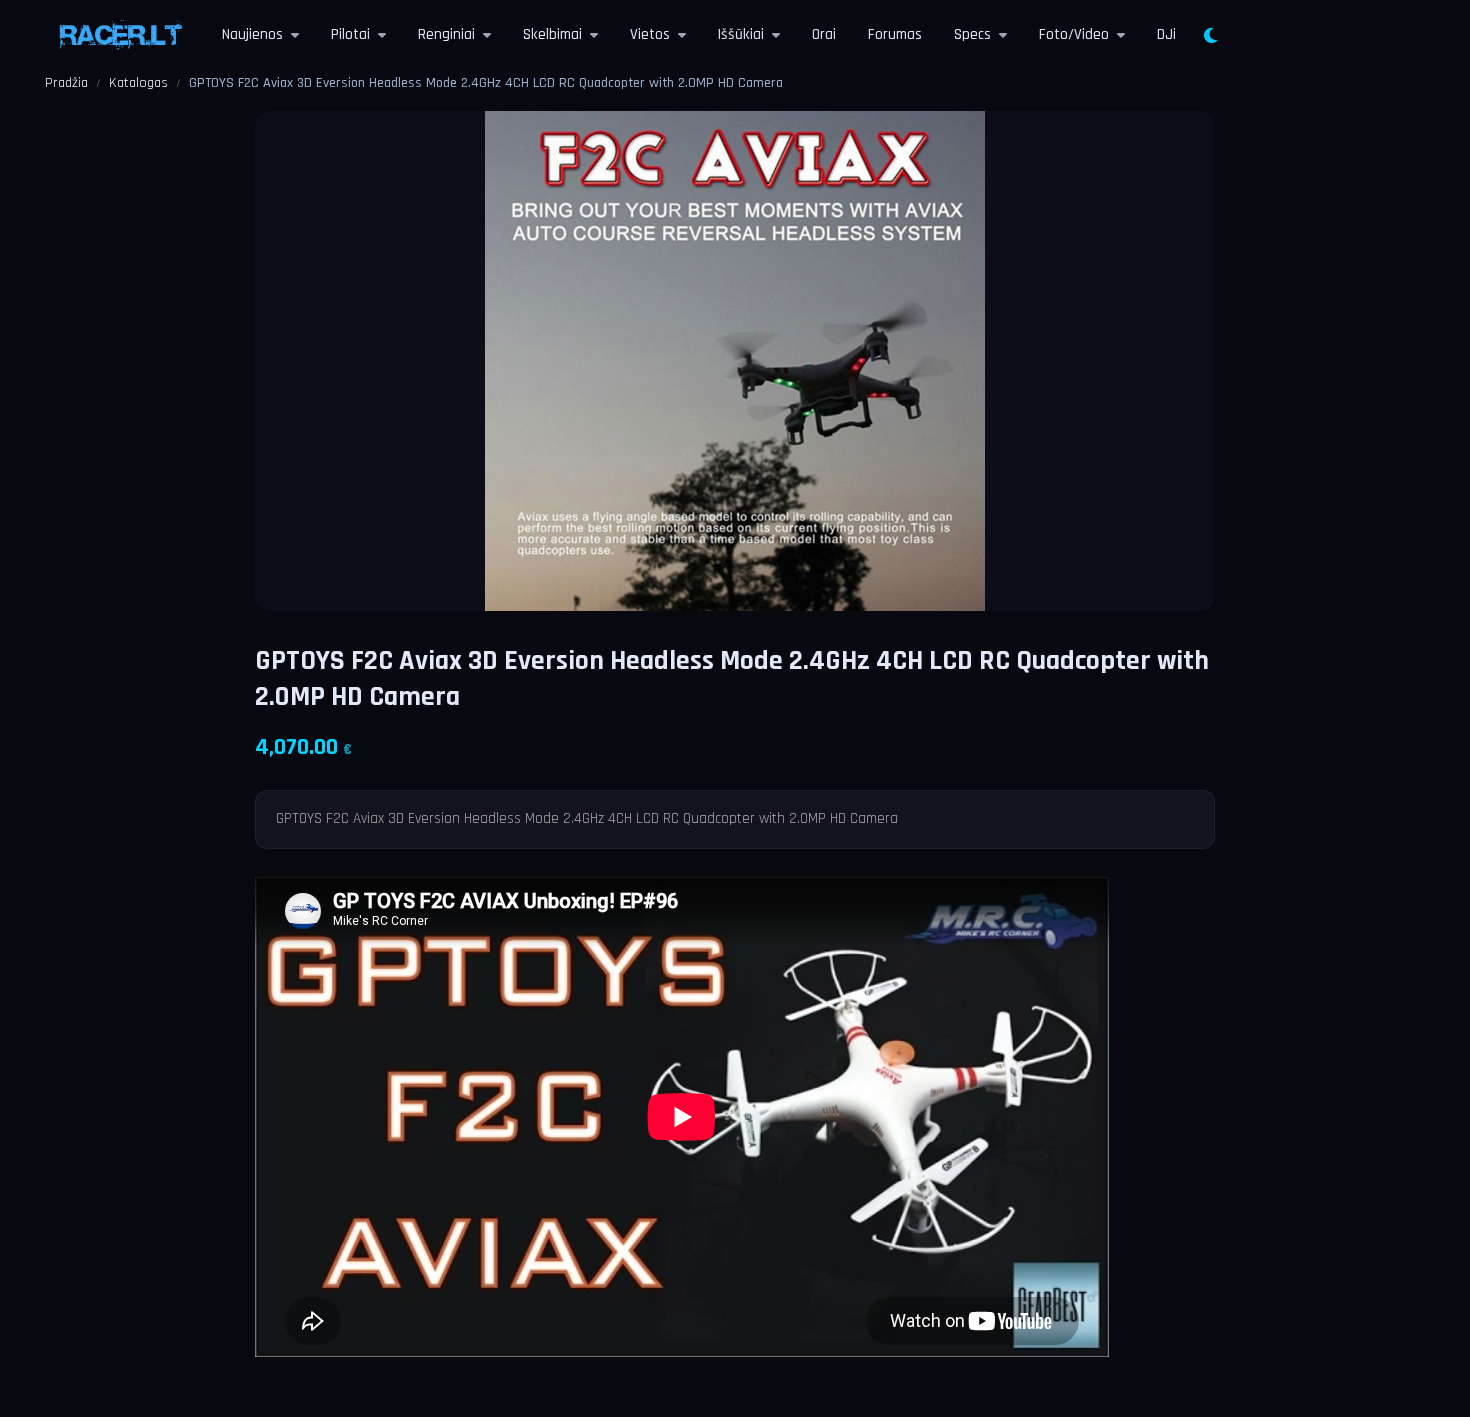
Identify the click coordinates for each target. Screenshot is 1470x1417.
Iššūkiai (741, 34)
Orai (824, 34)
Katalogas (138, 83)
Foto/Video (1074, 34)
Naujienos (252, 34)
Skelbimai (552, 34)
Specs (972, 34)
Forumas (895, 34)
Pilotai (350, 34)
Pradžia (66, 83)
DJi (1166, 34)
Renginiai (446, 34)
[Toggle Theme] (1210, 36)
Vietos (650, 34)
